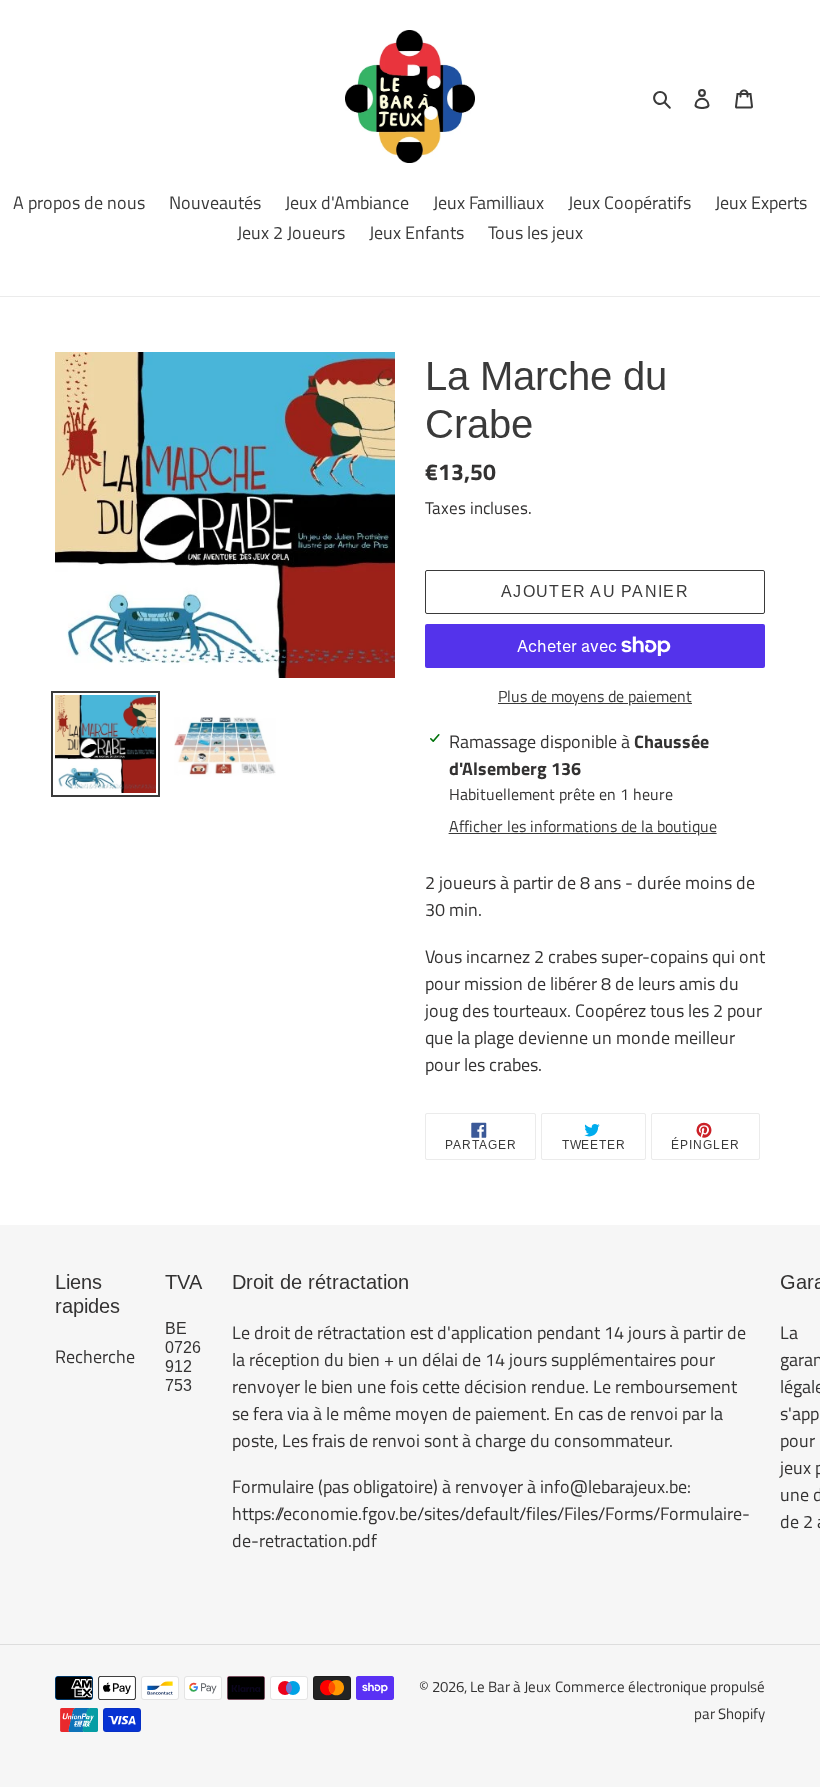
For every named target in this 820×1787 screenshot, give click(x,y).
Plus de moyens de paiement (595, 696)
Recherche (95, 1356)
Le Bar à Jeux (510, 1686)
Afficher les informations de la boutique (583, 826)
